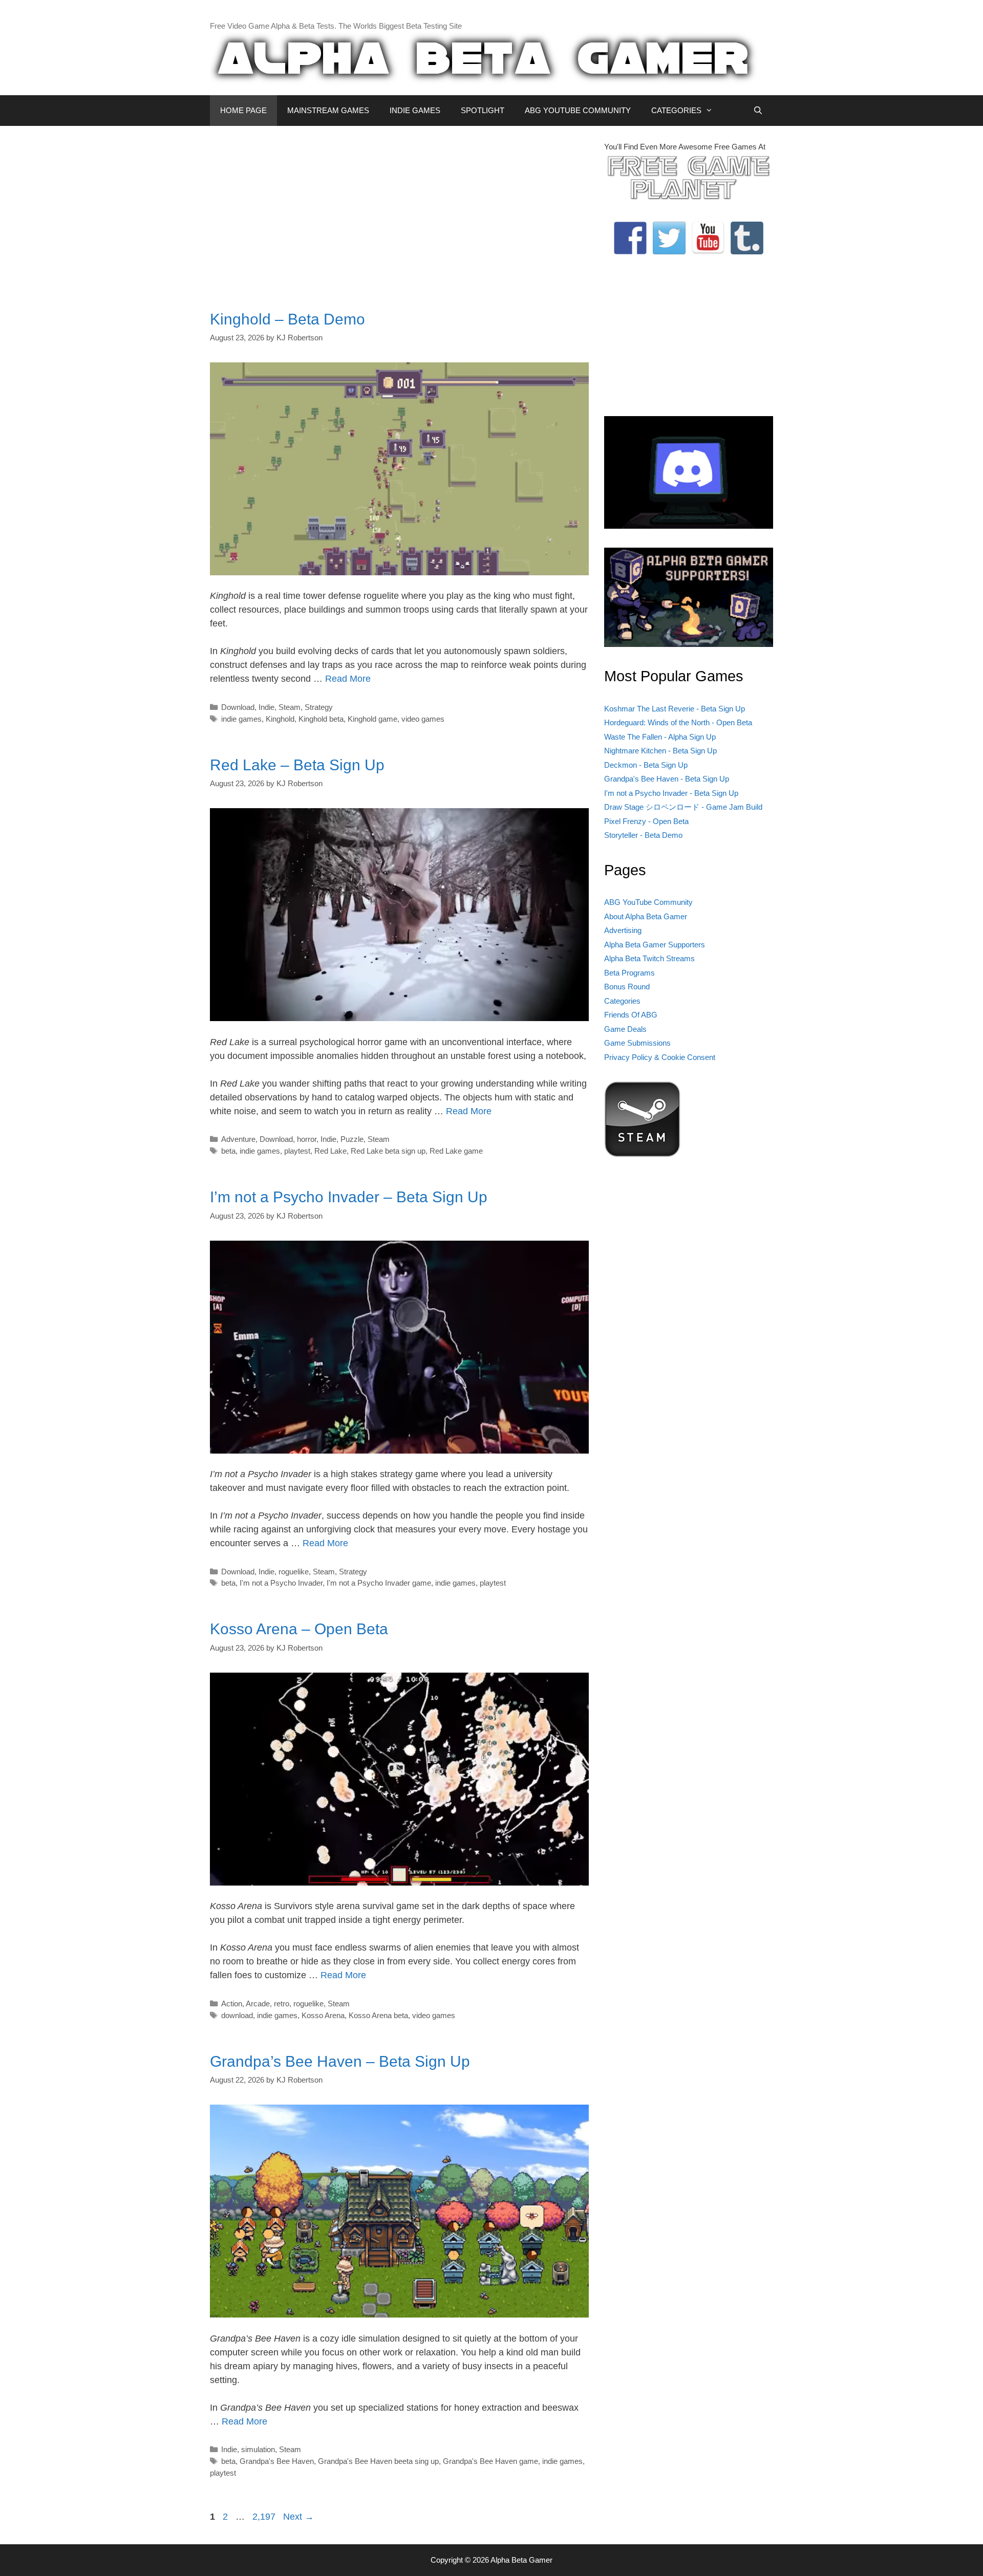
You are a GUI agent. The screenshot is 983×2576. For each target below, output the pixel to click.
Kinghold (280, 719)
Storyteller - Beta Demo (643, 835)
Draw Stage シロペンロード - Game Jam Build (683, 807)
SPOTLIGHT (483, 110)
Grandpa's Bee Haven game (490, 2461)
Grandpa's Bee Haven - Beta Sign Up (667, 779)
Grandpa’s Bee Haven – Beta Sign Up (340, 2061)
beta (228, 1151)
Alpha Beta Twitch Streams (649, 958)
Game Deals (625, 1029)
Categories (622, 1001)
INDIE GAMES (415, 110)
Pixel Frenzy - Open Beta (646, 821)
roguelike (294, 1572)
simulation (258, 2449)
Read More (348, 679)
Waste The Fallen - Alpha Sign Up (660, 737)
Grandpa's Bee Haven (277, 2461)
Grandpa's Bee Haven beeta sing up (378, 2461)
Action (232, 2004)
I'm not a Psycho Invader (281, 1583)
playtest (297, 1151)
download (237, 2015)
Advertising (623, 930)
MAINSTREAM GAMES (328, 110)
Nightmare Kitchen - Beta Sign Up (660, 751)
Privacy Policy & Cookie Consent (660, 1057)
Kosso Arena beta (378, 2015)
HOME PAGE (243, 110)
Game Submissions (637, 1043)
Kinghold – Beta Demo (287, 319)
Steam (290, 707)
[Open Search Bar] (758, 111)
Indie (266, 707)
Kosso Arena (323, 2015)
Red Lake (330, 1151)
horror (307, 1139)
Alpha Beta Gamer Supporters (655, 945)
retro (282, 2004)
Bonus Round (627, 987)
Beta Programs (629, 973)
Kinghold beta (321, 719)
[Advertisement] (399, 213)
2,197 (264, 2517)
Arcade (258, 2004)
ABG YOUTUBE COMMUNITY (578, 110)
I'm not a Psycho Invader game (379, 1583)
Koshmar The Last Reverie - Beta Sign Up (675, 709)
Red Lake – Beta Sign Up (297, 765)
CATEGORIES (676, 110)
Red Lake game (456, 1151)
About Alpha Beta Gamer (646, 916)
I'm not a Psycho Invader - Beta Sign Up (671, 793)
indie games (241, 719)
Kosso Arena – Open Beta (299, 1629)
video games (423, 719)
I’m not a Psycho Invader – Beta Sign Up (349, 1197)
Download (238, 707)
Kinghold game (372, 719)
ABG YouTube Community (648, 902)
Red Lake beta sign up (388, 1151)
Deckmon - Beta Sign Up (646, 765)
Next (298, 2517)
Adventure (238, 1139)
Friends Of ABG (631, 1015)
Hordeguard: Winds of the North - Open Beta (678, 722)
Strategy (319, 707)
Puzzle (352, 1139)
